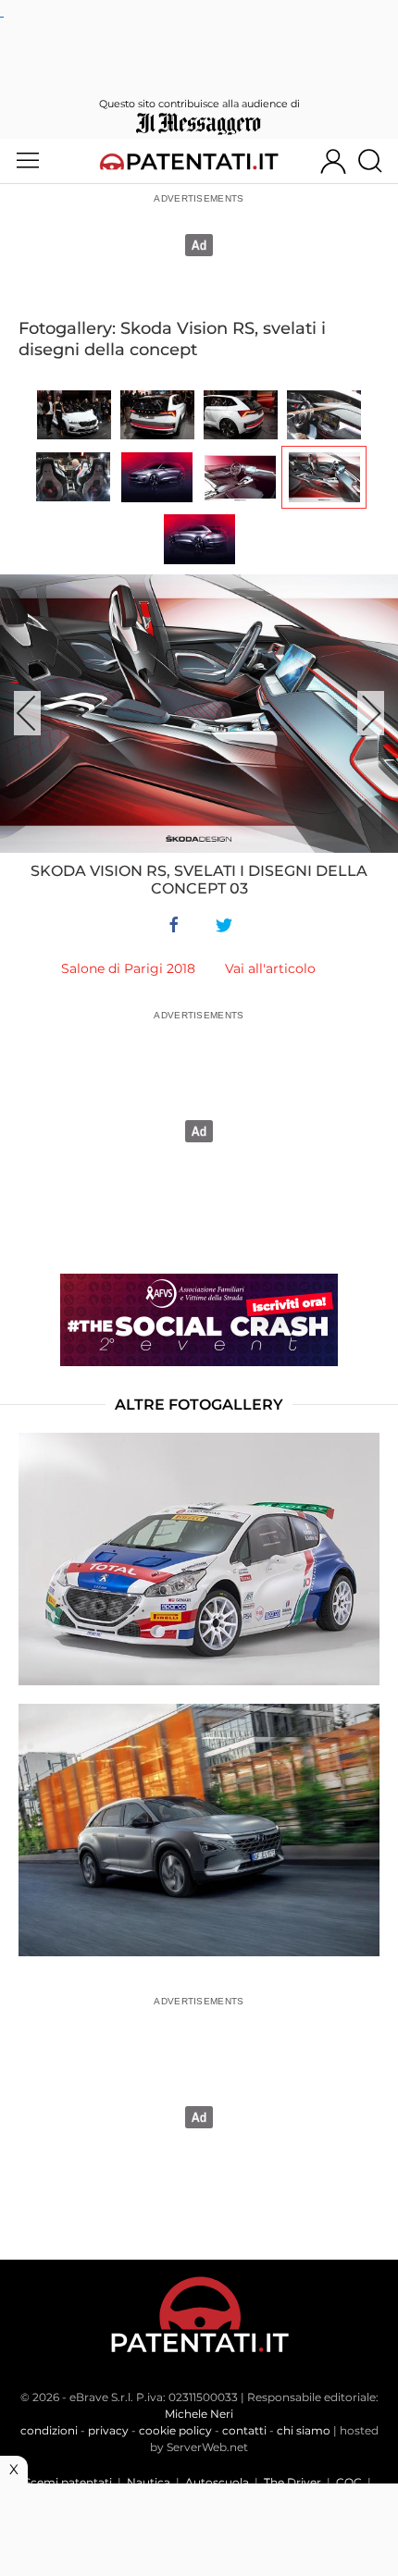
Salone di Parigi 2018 (128, 968)
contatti (244, 2430)
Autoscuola (217, 2482)
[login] (333, 161)
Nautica (149, 2482)
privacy (108, 2430)
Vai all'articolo (270, 968)
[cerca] (377, 161)
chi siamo (304, 2430)
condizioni (49, 2430)
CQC (349, 2482)
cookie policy (175, 2430)
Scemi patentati (68, 2482)
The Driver (292, 2482)
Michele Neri (199, 2414)
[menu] (28, 161)
